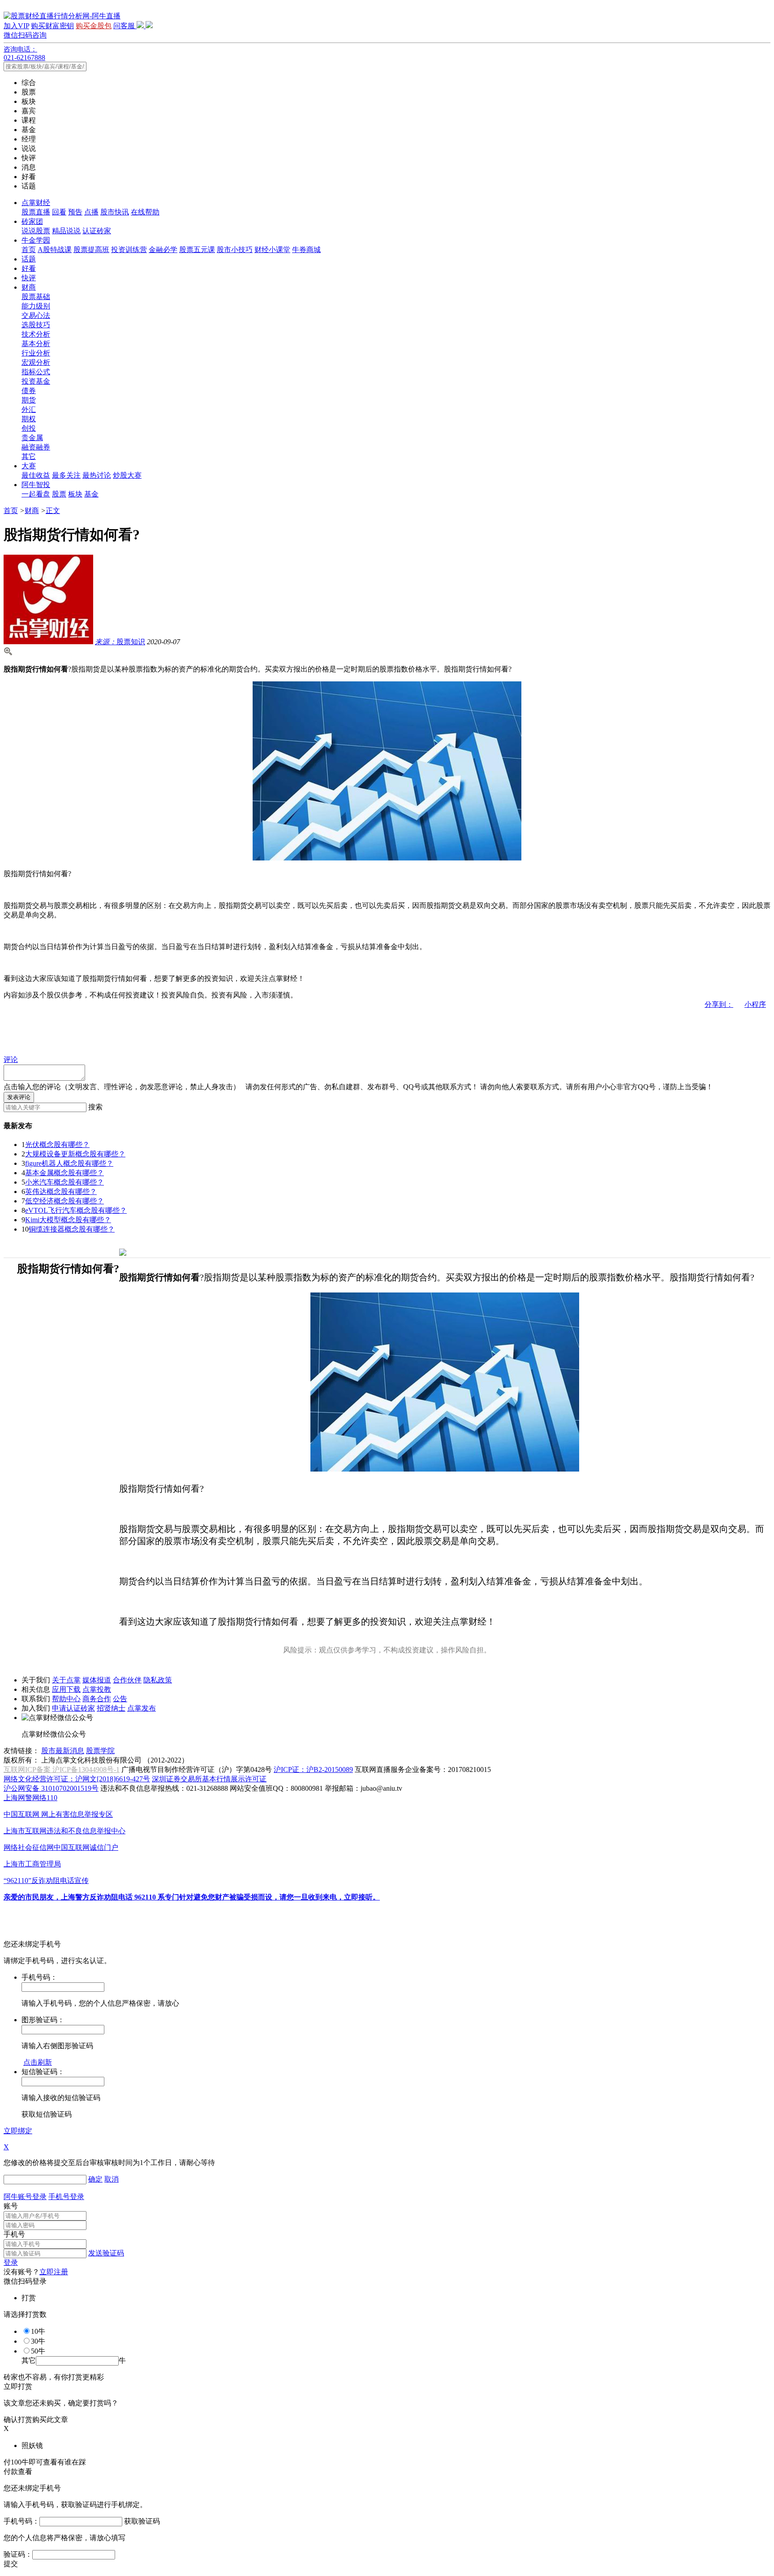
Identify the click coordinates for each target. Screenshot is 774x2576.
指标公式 (36, 372)
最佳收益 (36, 475)
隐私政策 (158, 1680)
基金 (91, 494)
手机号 (14, 2234)
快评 (29, 278)
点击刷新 (38, 2062)
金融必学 (163, 250)
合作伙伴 (127, 1680)
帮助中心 (66, 1699)
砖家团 (32, 221)
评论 (11, 1059)
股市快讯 (115, 212)
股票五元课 (197, 250)
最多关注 (66, 475)
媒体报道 (97, 1680)
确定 (95, 2179)
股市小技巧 (235, 250)
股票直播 (36, 212)
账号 (11, 2206)
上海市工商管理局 (32, 1864)
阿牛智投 (36, 485)
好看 (29, 268)
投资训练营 (129, 250)
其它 (29, 456)
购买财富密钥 (52, 26)
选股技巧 (36, 325)
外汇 (29, 409)
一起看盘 (36, 494)
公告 (120, 1699)
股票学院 (100, 1751)
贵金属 (32, 438)
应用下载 (66, 1689)
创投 (29, 428)
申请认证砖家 (73, 1708)
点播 (91, 212)
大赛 (29, 466)
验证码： (18, 2554)
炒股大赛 (127, 475)
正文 (53, 511)
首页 (29, 250)
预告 (75, 212)
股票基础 (36, 297)
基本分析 (36, 344)
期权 (29, 419)
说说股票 (36, 231)
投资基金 (36, 381)
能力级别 (36, 306)
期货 (29, 400)
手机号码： (21, 2521)
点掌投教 (97, 1689)
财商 (29, 287)
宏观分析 (36, 362)
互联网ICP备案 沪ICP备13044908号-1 (62, 1769)
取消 (112, 2179)
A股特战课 (55, 250)
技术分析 (36, 334)
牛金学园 (36, 240)
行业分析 (36, 353)
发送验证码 (106, 2253)
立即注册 (54, 2272)
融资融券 (36, 447)
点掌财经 (36, 203)
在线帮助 (145, 212)
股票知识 (120, 642)
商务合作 (97, 1699)
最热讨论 (97, 475)
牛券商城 (306, 250)
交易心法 (36, 315)
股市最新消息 (63, 1751)
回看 (59, 212)
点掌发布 (142, 1708)
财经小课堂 (272, 250)
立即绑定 (18, 2131)
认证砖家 (97, 231)
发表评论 (19, 1097)
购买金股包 (94, 26)
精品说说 (66, 231)
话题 (29, 259)
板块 (75, 494)
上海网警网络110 (30, 1798)
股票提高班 (91, 250)
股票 (59, 494)
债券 (29, 391)
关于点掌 (66, 1680)
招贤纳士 (111, 1708)
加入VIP (16, 26)
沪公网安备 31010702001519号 (51, 1788)
